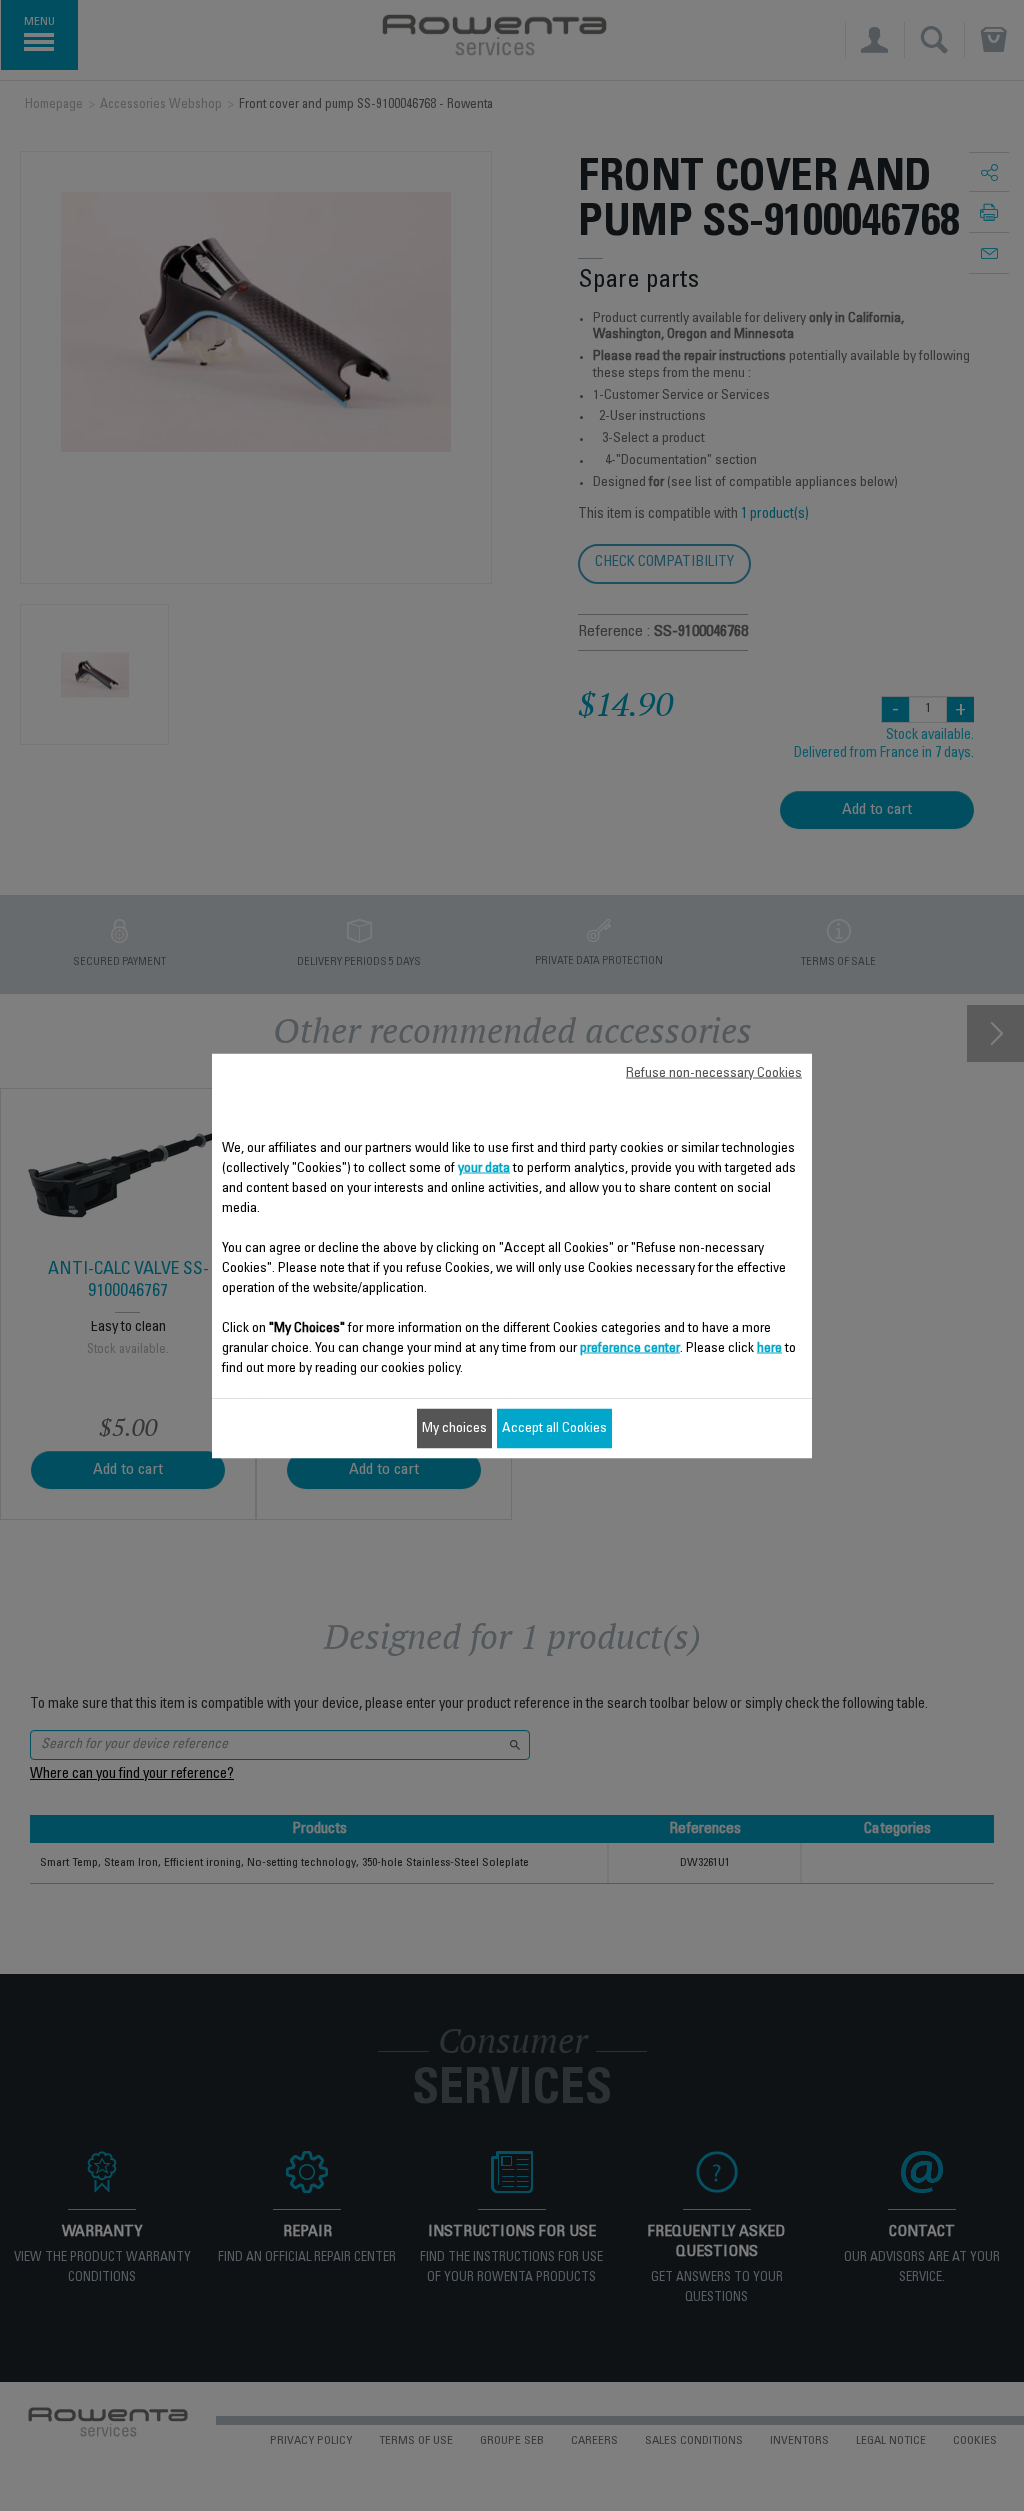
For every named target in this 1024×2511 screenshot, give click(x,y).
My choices (454, 1428)
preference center (630, 1348)
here (769, 1348)
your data (484, 1168)
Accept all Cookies (554, 1428)
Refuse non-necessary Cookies (714, 1073)
